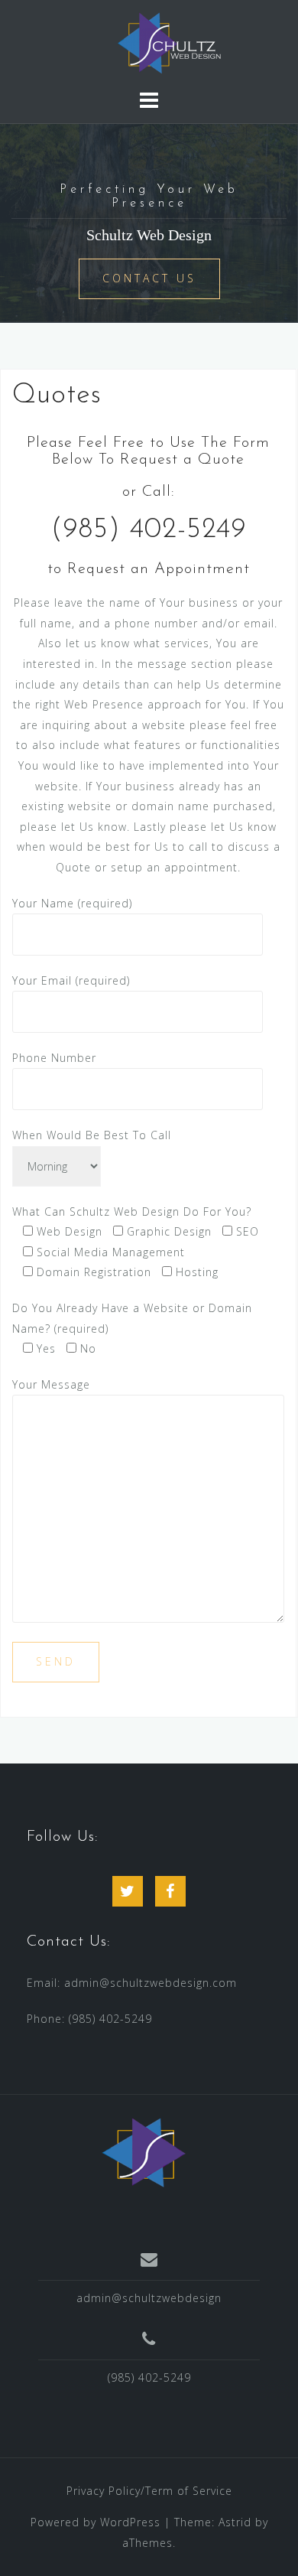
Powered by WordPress (96, 2522)
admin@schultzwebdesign (149, 2298)
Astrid (235, 2522)
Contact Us (149, 278)
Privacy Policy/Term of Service (149, 2491)
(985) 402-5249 (110, 2019)
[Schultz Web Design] (144, 2155)
